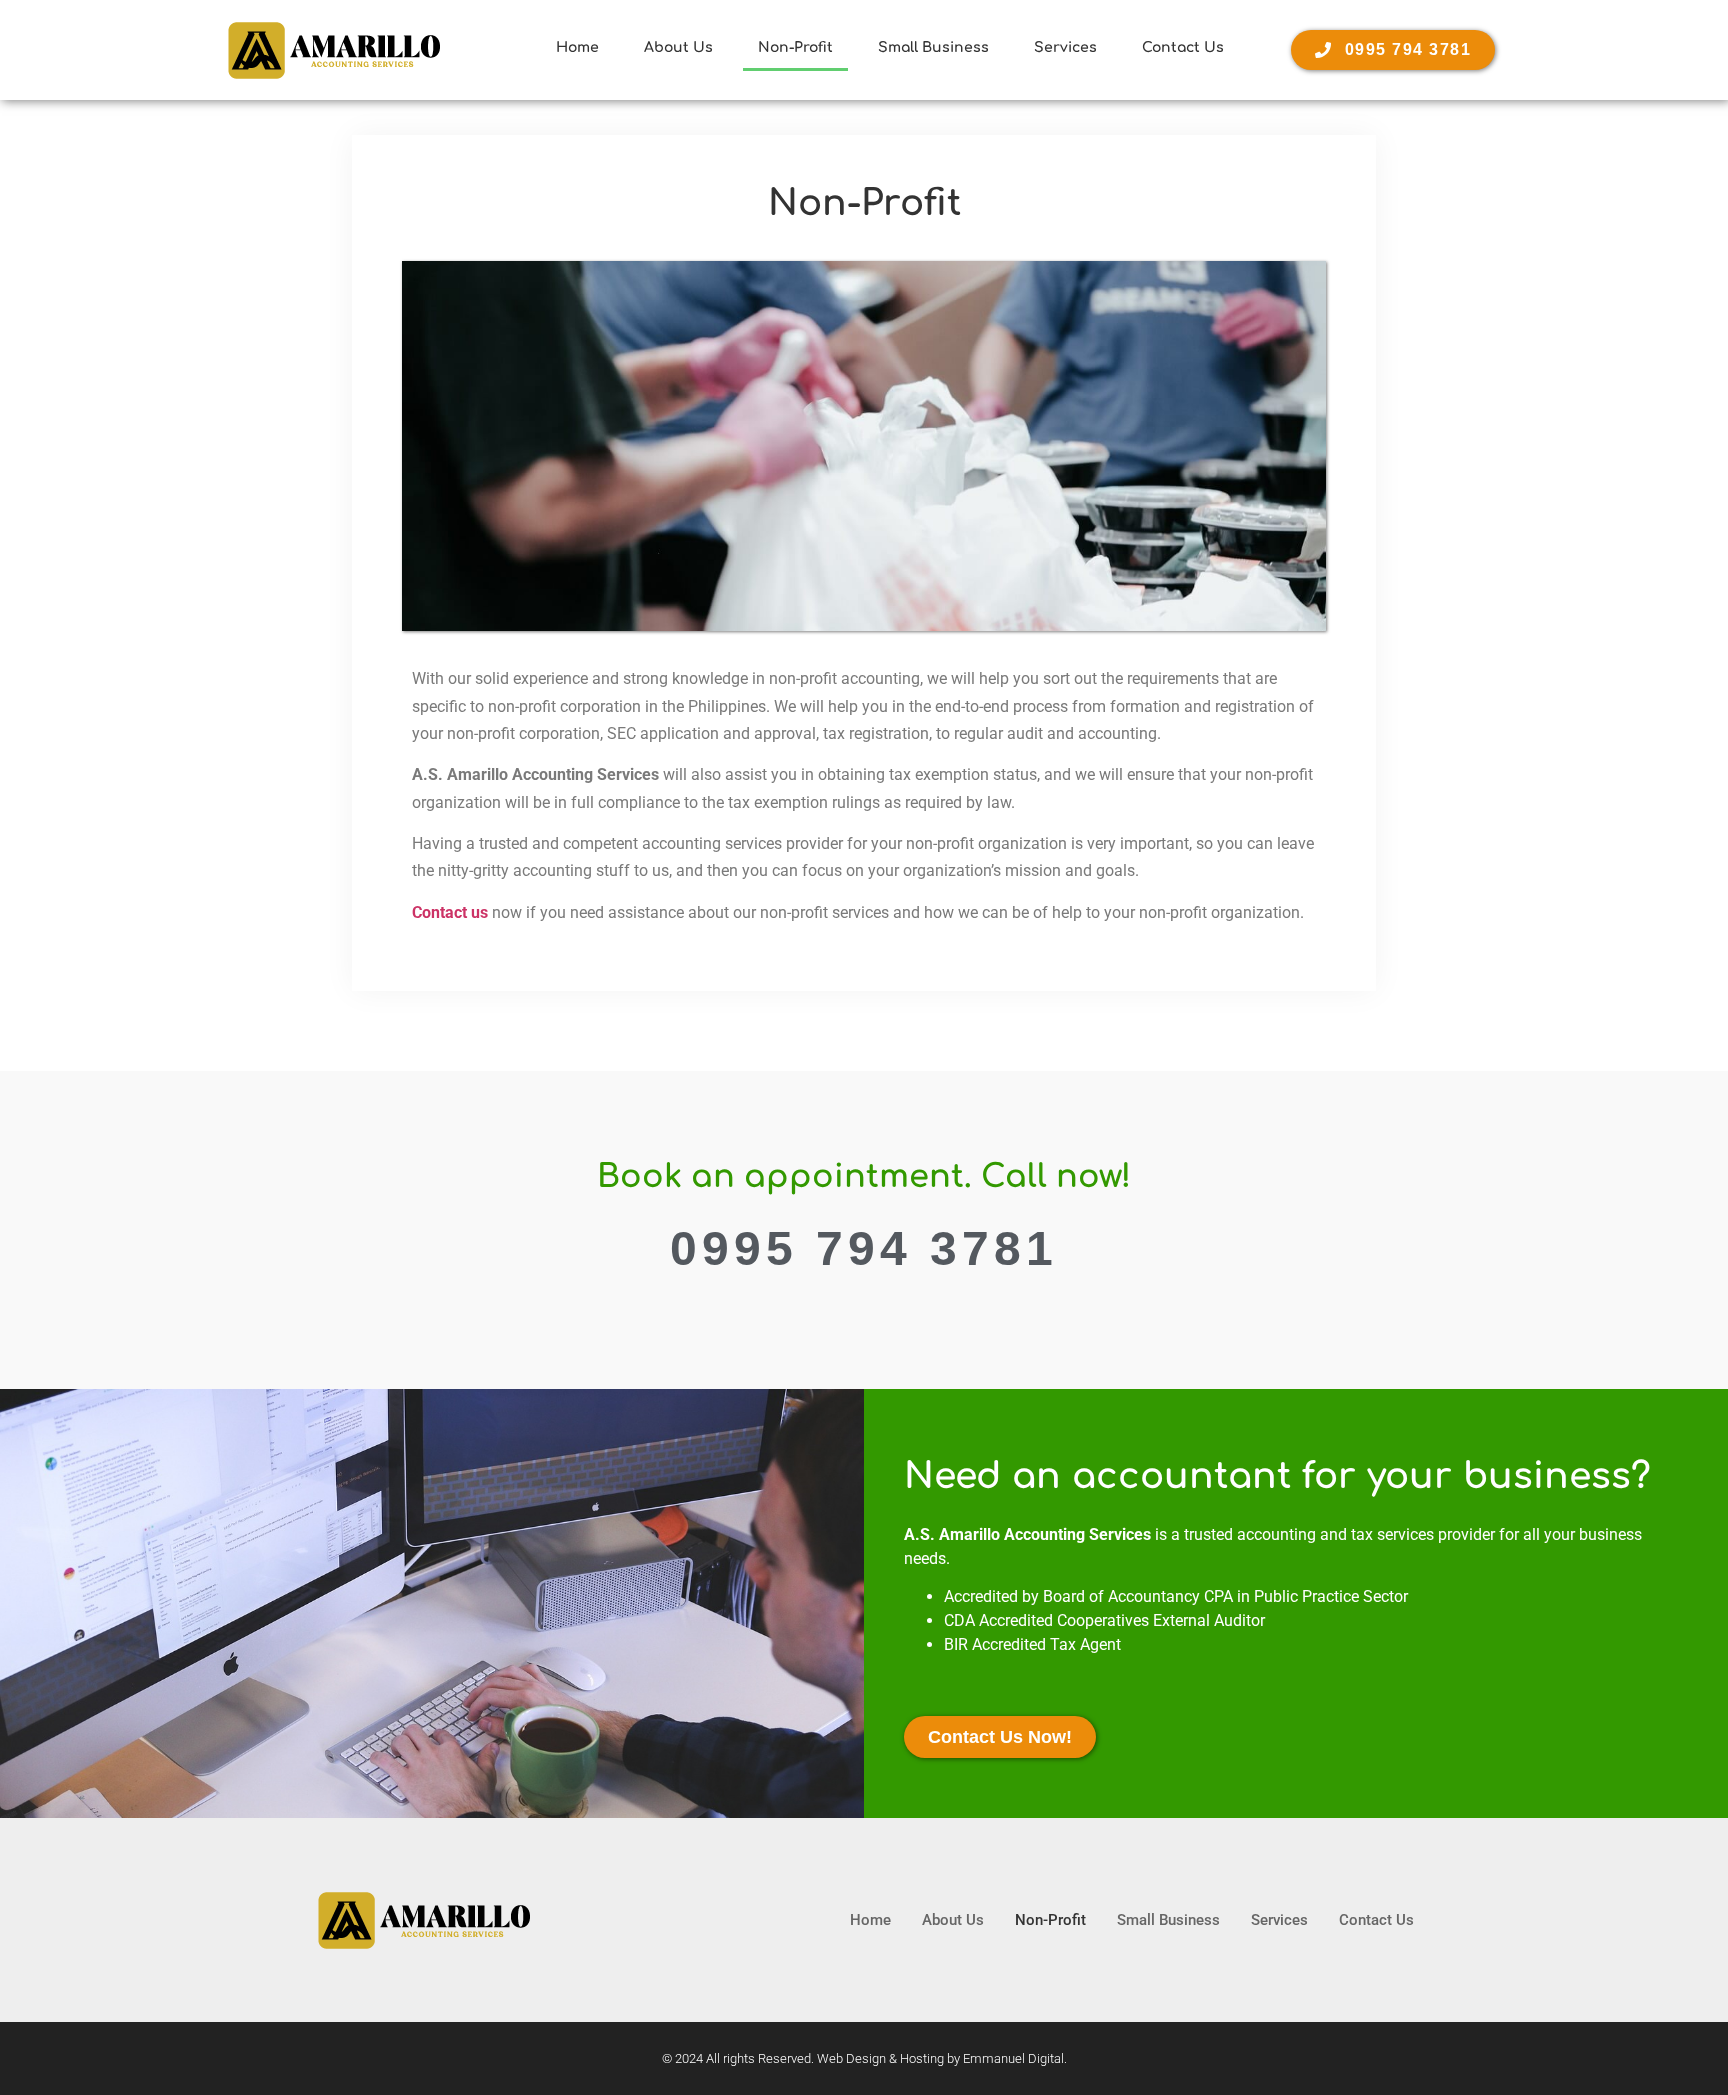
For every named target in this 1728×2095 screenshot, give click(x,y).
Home (577, 47)
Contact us (450, 912)
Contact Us (1183, 47)
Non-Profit (795, 47)
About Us (678, 47)
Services (1065, 47)
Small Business (933, 47)
